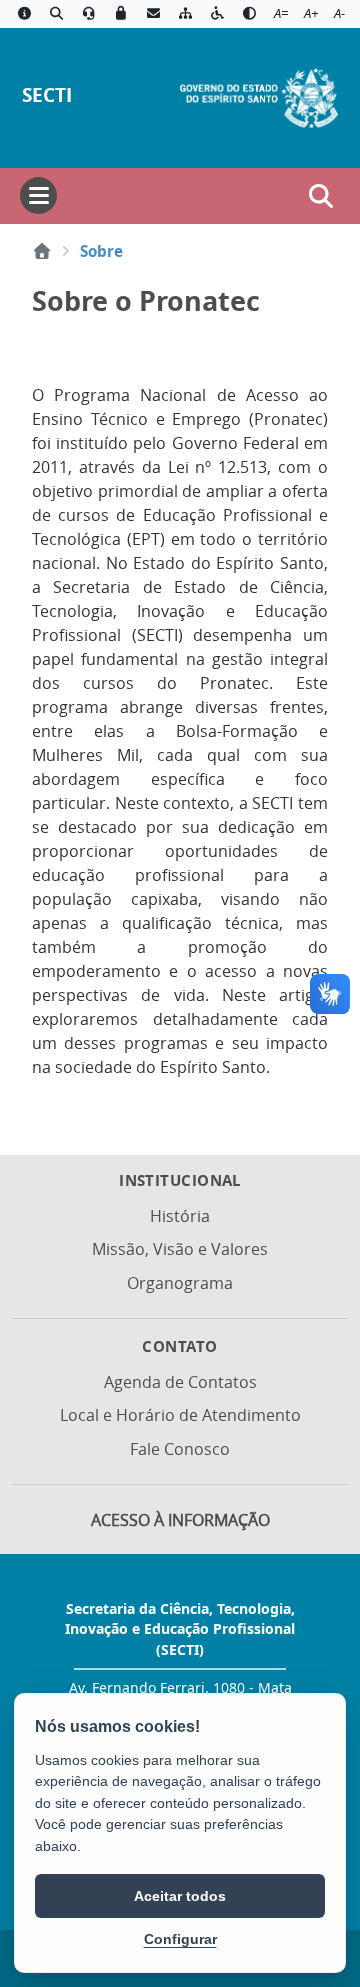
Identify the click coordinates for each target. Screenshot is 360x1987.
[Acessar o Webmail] (153, 14)
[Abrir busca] (321, 196)
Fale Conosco (180, 1449)
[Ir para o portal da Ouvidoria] (89, 14)
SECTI (47, 94)
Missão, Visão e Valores (180, 1249)
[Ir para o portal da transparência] (56, 14)
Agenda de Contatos (180, 1382)
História (180, 1216)
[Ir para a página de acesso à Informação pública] (24, 14)
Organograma (180, 1283)
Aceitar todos (180, 1896)
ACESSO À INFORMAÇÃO (180, 1520)
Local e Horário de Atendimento (180, 1415)
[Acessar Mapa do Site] (185, 14)
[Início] (42, 251)
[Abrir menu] (38, 195)
